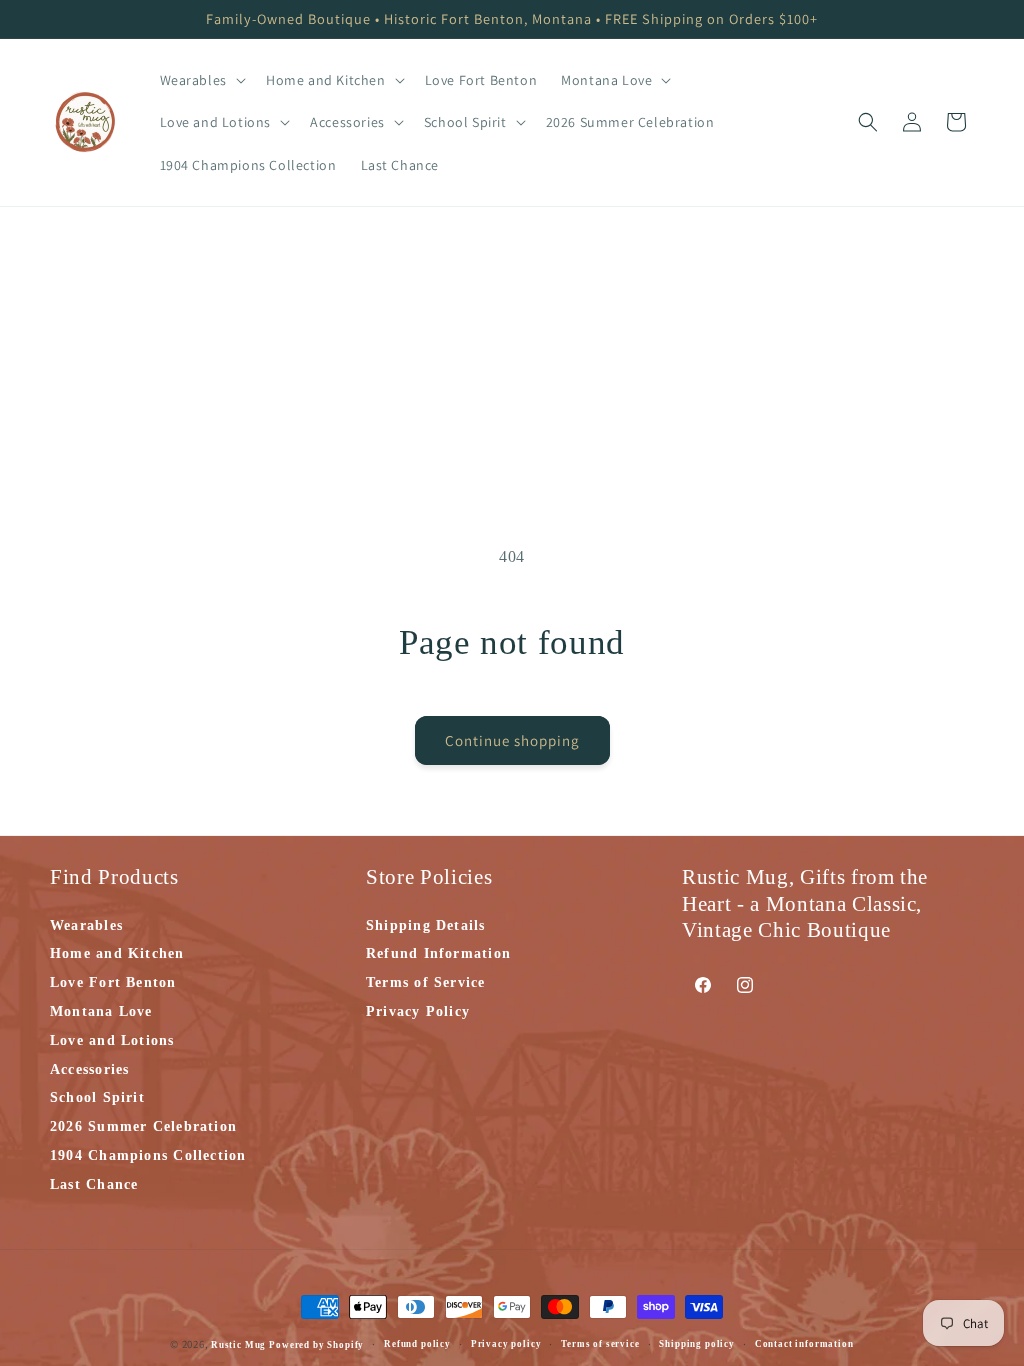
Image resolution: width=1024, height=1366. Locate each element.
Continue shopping (512, 740)
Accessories (89, 1069)
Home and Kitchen (117, 953)
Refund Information (438, 953)
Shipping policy (697, 1344)
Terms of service (600, 1344)
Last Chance (94, 1184)
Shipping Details (426, 926)
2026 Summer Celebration (143, 1126)
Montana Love (101, 1011)
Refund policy (417, 1344)
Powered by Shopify (316, 1345)
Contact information (804, 1344)
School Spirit (97, 1097)
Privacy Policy (418, 1011)
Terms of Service (426, 982)
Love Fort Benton (113, 982)
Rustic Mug (240, 1345)
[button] (201, 80)
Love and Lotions (112, 1040)
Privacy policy (506, 1344)
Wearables (86, 926)
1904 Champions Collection (148, 1155)
